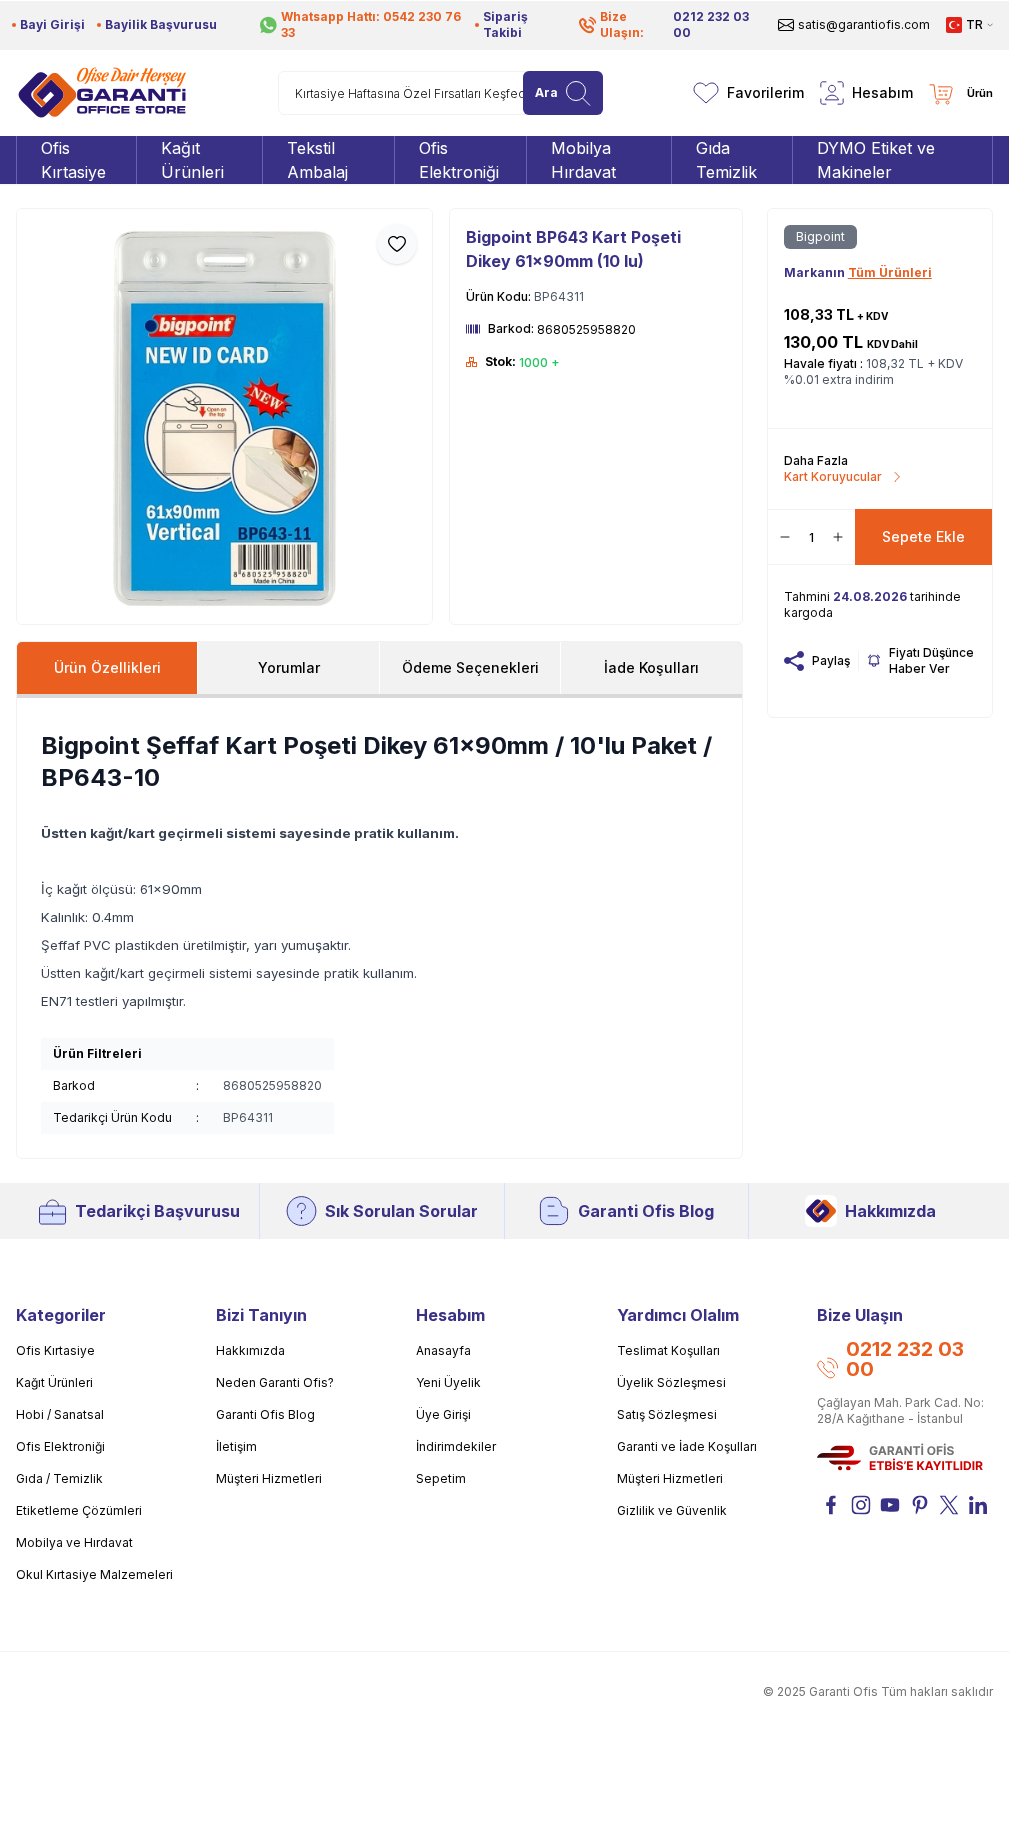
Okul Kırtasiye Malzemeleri (94, 1574)
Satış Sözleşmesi (667, 1414)
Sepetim (441, 1478)
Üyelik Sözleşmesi (671, 1382)
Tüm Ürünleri (890, 272)
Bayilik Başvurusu (161, 24)
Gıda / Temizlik (59, 1478)
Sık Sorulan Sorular (401, 1211)
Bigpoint (820, 236)
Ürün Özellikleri (107, 667)
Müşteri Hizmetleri (269, 1478)
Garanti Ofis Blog (646, 1211)
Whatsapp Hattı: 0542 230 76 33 (371, 24)
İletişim (236, 1446)
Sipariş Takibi (505, 24)
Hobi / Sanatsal (60, 1414)
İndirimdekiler (456, 1446)
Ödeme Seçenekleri (470, 667)
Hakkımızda (890, 1211)
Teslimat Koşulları (668, 1350)
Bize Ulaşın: (674, 24)
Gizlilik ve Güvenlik (672, 1510)
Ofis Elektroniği (60, 1446)
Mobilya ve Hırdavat (74, 1542)
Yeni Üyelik (448, 1382)
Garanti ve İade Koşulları (687, 1446)
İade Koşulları (651, 667)
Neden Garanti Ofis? (275, 1382)
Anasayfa (443, 1350)
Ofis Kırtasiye (55, 1350)
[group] (224, 416)
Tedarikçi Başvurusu (157, 1211)
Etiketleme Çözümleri (79, 1510)
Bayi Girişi (52, 24)
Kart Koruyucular (833, 476)
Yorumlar (289, 667)
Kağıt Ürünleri (54, 1382)
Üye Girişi (443, 1414)
